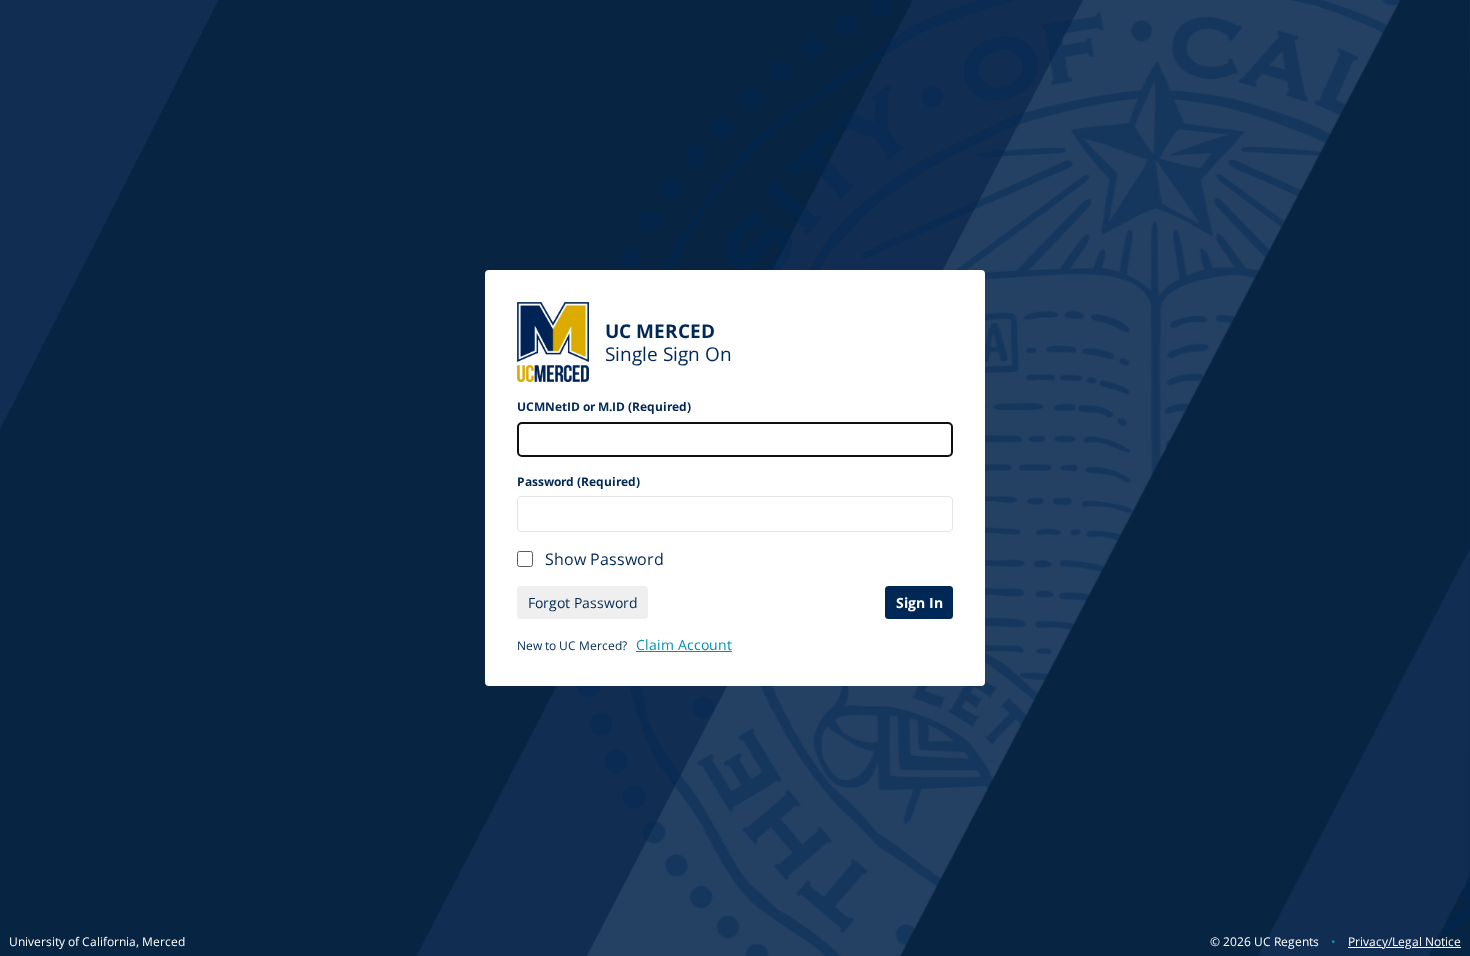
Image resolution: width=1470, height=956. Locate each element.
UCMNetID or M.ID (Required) (604, 406)
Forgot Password (583, 602)
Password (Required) (578, 481)
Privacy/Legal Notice (1404, 941)
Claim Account (684, 644)
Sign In (919, 602)
